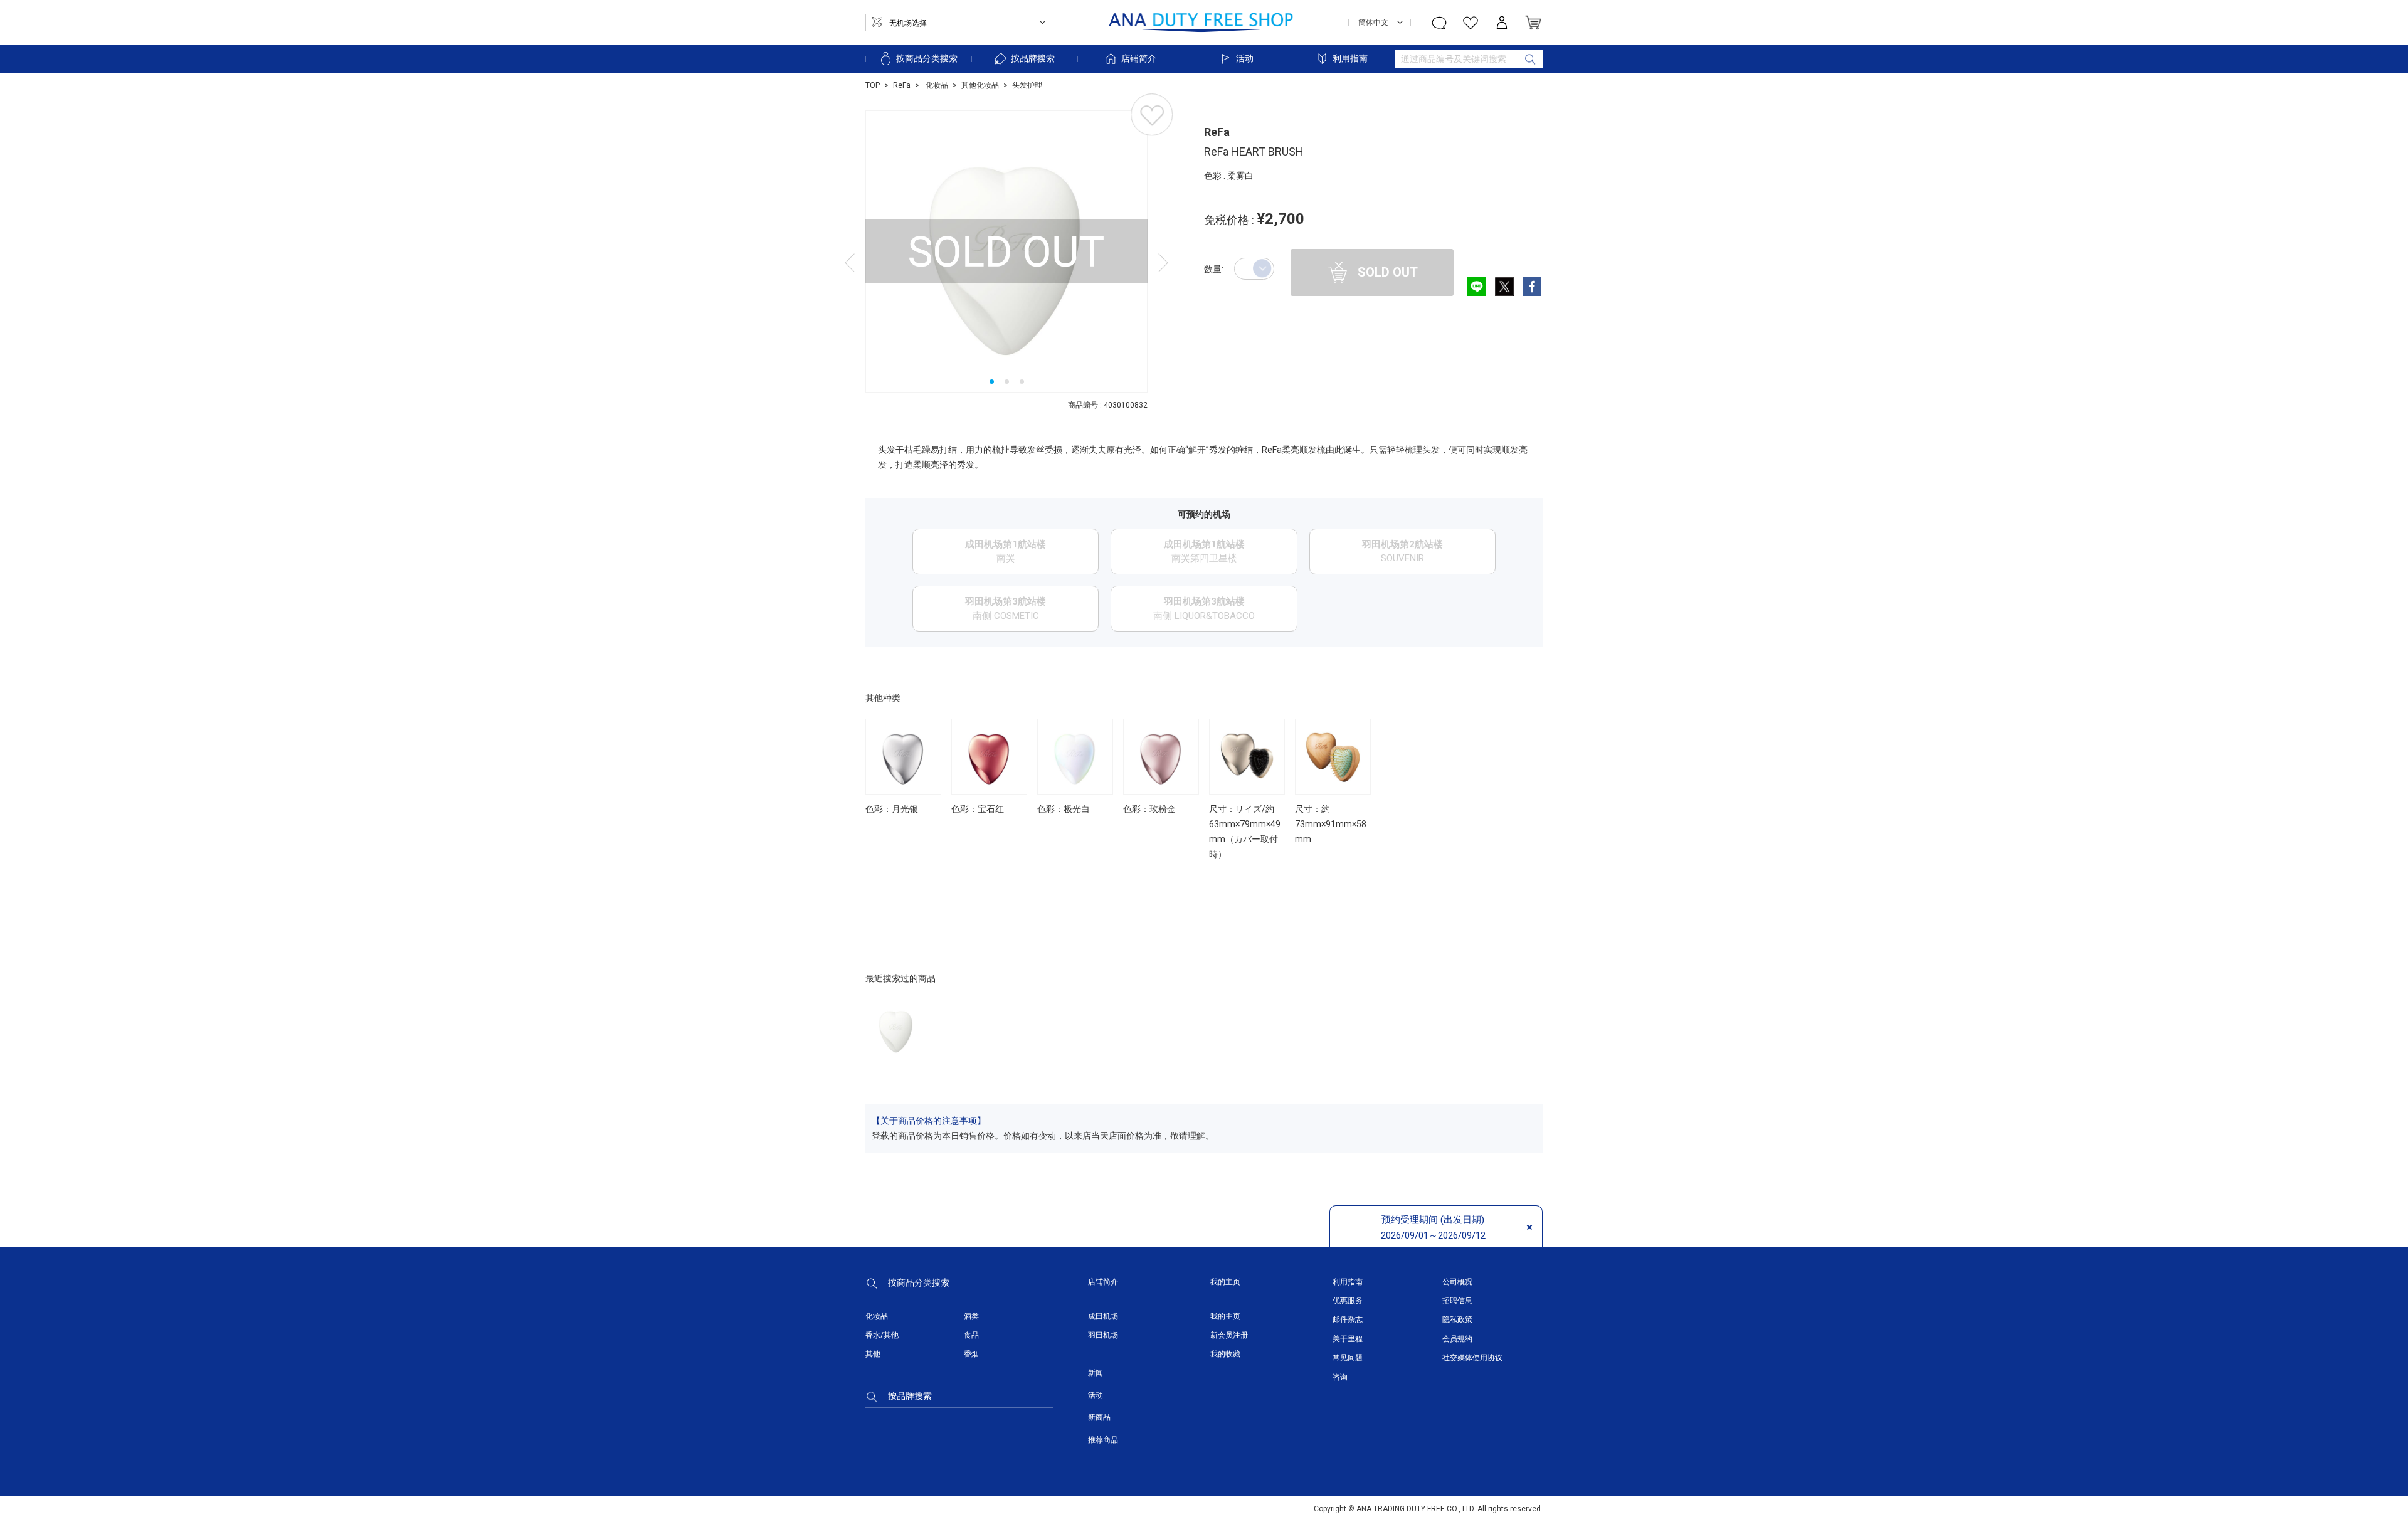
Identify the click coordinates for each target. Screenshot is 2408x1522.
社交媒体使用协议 (1472, 1358)
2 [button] (1007, 382)
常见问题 (1348, 1358)
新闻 (1096, 1373)
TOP (873, 85)
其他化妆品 (980, 85)
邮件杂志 (1348, 1319)
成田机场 (1103, 1316)
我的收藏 (1225, 1354)
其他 (873, 1354)
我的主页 (1225, 1316)
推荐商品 (1103, 1440)
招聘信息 (1457, 1301)
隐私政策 (1457, 1319)
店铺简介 (1139, 58)
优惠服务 (1348, 1301)
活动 (1245, 58)
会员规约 (1457, 1339)
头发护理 (1027, 85)
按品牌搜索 (1033, 58)
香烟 (971, 1354)
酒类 (971, 1316)
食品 (971, 1335)
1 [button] (992, 382)
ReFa (902, 85)
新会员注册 (1229, 1335)
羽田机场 (1103, 1335)
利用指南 (1350, 58)
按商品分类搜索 (927, 58)
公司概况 (1457, 1282)
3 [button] (1022, 382)
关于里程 (1348, 1339)
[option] (1006, 251)
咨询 (1340, 1377)
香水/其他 (882, 1335)
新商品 (1099, 1417)
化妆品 (936, 85)
